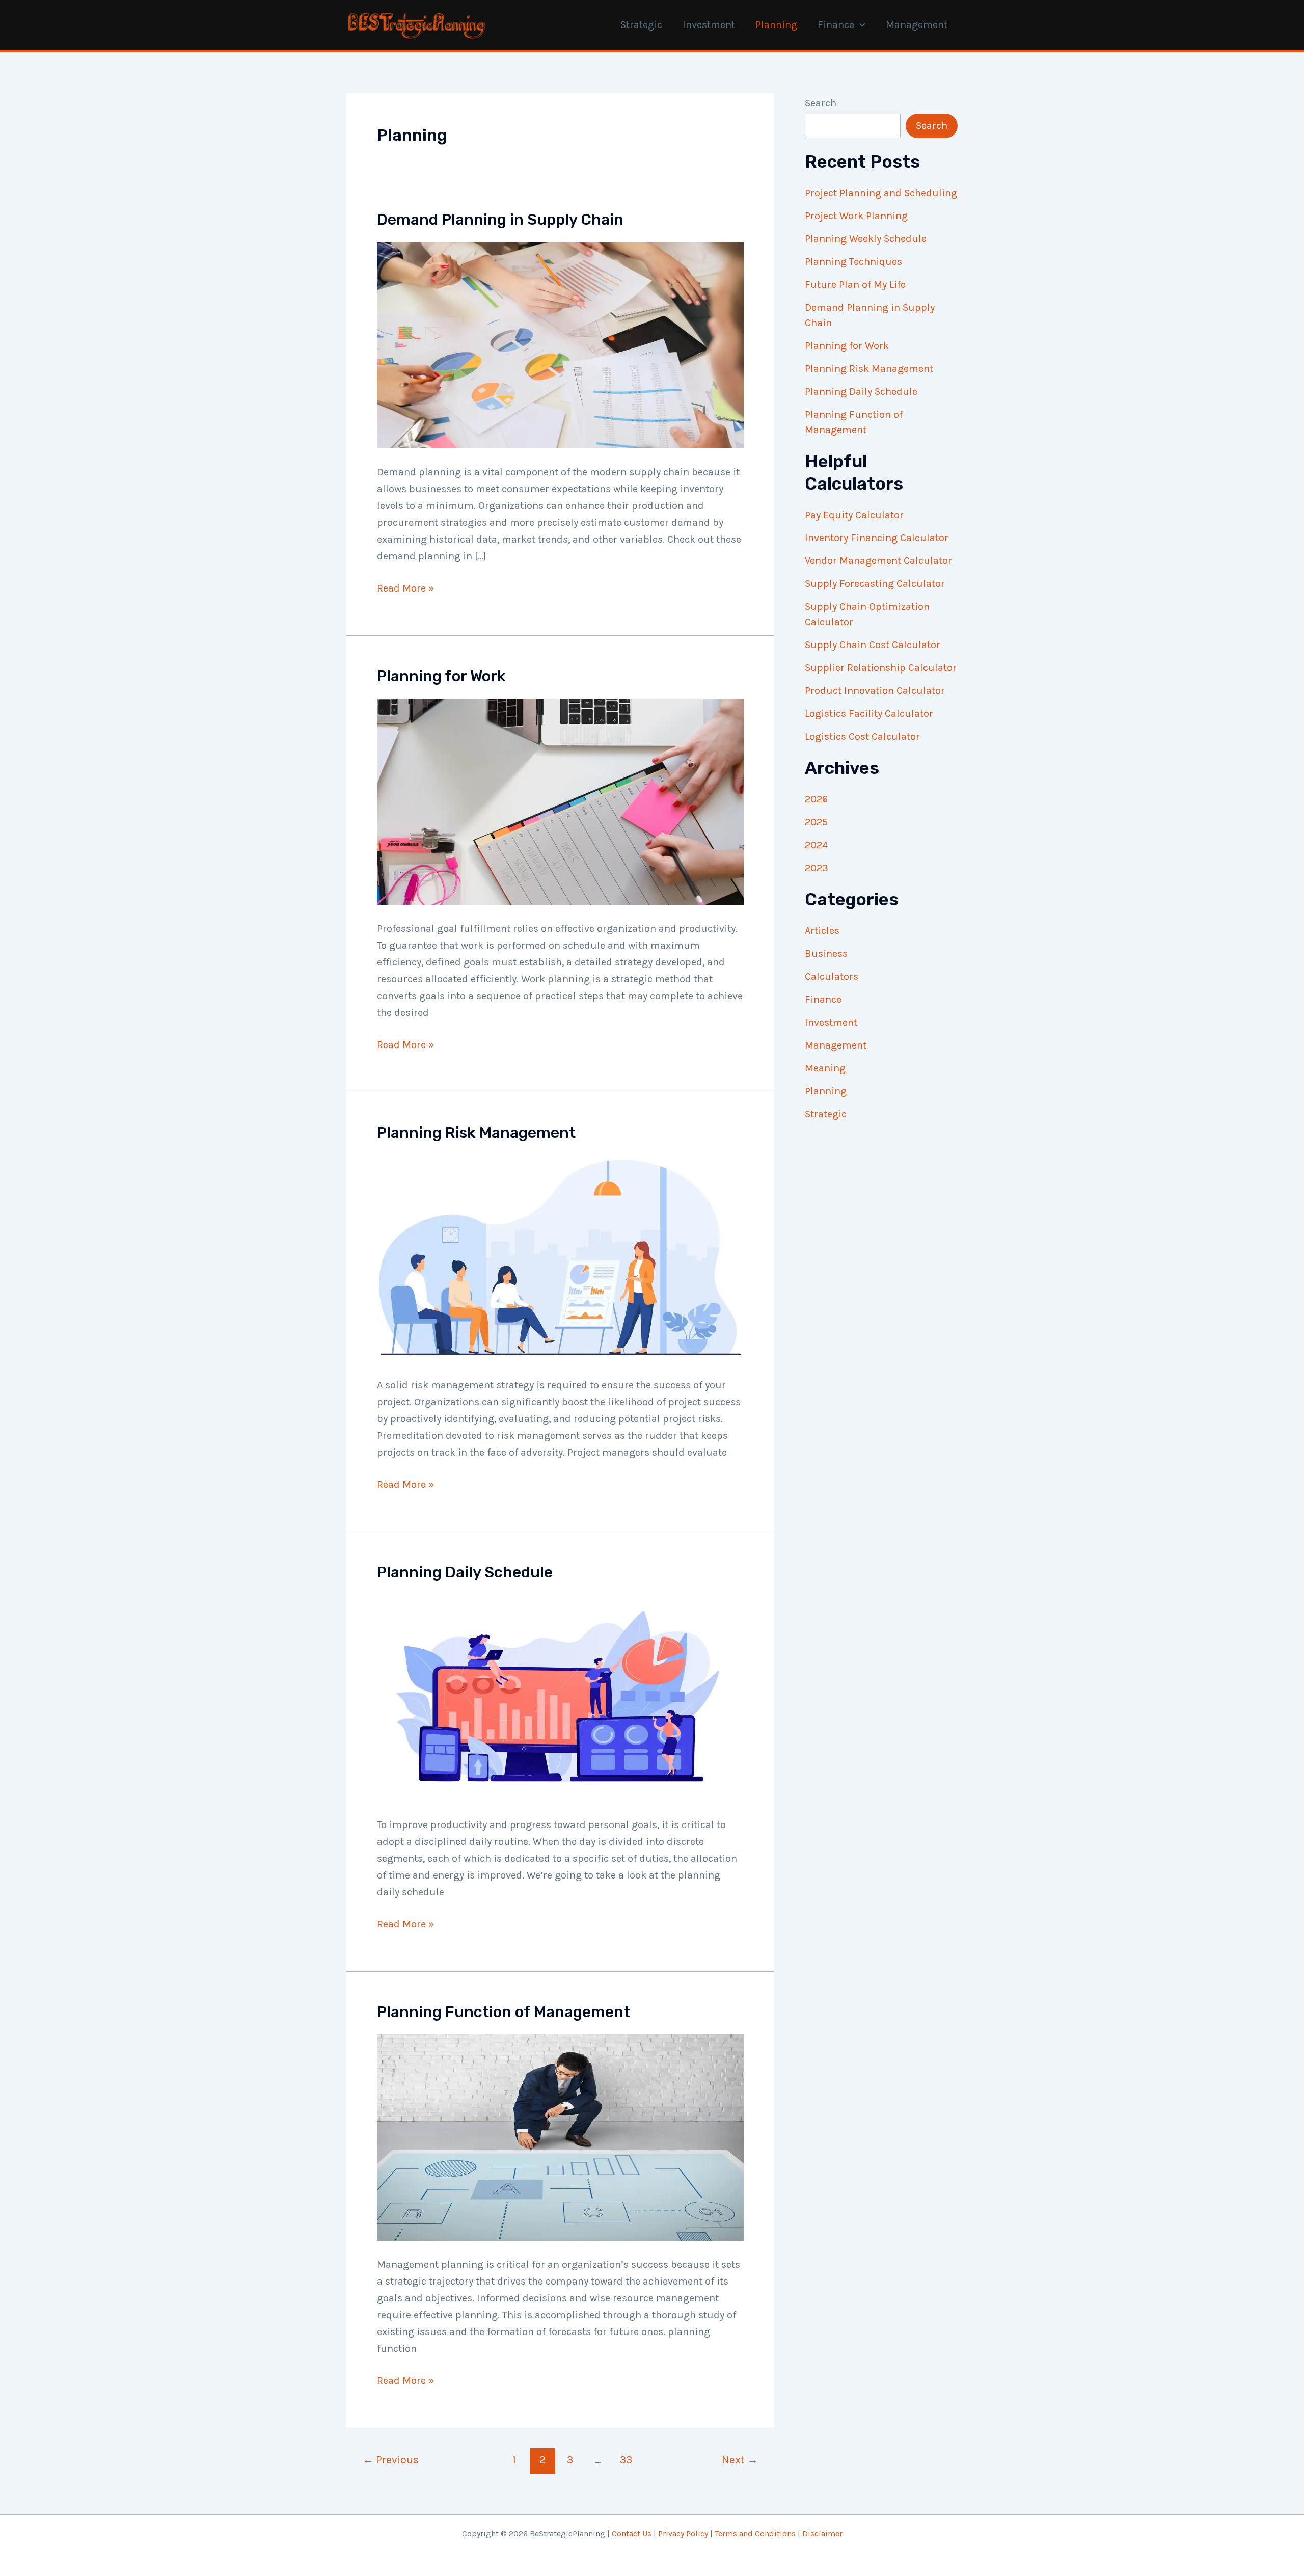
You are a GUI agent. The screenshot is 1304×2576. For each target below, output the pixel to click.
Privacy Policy (683, 2533)
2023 (817, 868)
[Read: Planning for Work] (560, 801)
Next (740, 2460)
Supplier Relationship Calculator (881, 668)
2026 (816, 799)
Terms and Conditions (755, 2533)
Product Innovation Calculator (875, 691)
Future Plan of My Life (855, 285)
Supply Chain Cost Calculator (873, 645)
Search (821, 103)
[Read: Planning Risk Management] (560, 1257)
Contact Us (632, 2533)
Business (826, 954)
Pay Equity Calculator (854, 515)
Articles (822, 931)
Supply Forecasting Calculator (875, 584)
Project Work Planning (856, 216)
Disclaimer (822, 2533)
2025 (816, 822)
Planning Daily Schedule (465, 1572)
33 (626, 2460)
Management (917, 25)
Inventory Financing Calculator (877, 538)
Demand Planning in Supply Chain (500, 220)
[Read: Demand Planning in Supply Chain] (560, 344)
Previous (391, 2460)
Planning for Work (441, 676)
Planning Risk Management (476, 1133)
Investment (709, 25)
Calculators (832, 976)
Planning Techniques (853, 262)
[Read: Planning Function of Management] (560, 2137)
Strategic (641, 25)
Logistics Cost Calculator (862, 736)
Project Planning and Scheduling (881, 193)
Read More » (405, 589)
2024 (816, 845)
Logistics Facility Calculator (869, 714)
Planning (776, 25)
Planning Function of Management (504, 2012)
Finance (836, 25)
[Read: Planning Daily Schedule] (560, 1697)
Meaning (825, 1068)
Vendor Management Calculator (878, 561)
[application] (860, 25)
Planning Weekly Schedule (866, 239)
